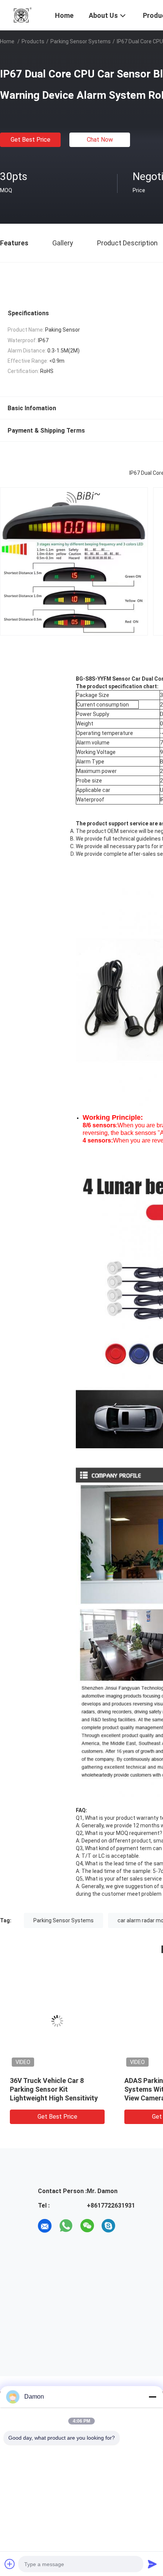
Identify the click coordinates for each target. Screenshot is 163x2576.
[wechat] (87, 2226)
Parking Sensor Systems (81, 41)
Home (7, 41)
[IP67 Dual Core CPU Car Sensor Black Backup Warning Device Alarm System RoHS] (57, 2021)
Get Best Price (31, 140)
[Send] (152, 2564)
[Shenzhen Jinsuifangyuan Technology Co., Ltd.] (23, 14)
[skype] (108, 2226)
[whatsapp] (66, 2226)
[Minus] (152, 2397)
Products (33, 41)
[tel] (130, 2226)
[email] (45, 2226)
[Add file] (10, 2564)
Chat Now (100, 140)
